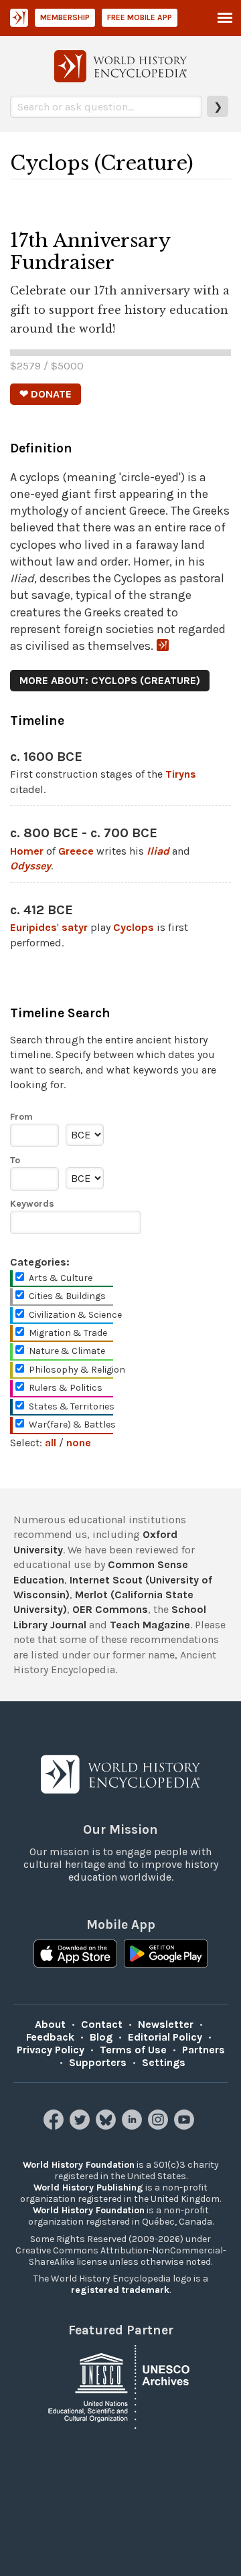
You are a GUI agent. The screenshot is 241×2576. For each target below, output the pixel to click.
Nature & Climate (67, 1351)
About (50, 2024)
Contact (102, 2024)
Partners (204, 2050)
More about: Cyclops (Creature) (110, 680)
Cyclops (134, 927)
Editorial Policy (165, 2037)
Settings (164, 2062)
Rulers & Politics (66, 1388)
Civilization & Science (75, 1315)
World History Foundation (79, 2165)
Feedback (50, 2037)
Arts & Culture (61, 1278)
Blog (101, 2037)
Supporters (98, 2062)
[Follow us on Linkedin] (134, 2126)
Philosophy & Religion (77, 1370)
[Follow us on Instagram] (160, 2126)
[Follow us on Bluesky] (107, 2126)
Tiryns (181, 774)
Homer (27, 851)
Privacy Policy (51, 2050)
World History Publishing (88, 2187)
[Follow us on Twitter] (81, 2126)
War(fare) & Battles (72, 1425)
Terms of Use (133, 2050)
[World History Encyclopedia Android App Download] (166, 1955)
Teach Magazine (150, 1625)
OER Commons (110, 1609)
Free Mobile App (140, 17)
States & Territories (72, 1406)
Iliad (158, 851)
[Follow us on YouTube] (186, 2126)
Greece (76, 851)
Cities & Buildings (67, 1296)
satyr (75, 927)
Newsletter (166, 2024)
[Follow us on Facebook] (55, 2126)
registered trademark (120, 2290)
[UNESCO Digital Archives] (120, 2386)
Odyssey (30, 866)
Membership (65, 17)
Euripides (33, 927)
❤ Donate (46, 394)
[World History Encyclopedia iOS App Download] (75, 1955)
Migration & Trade (68, 1333)
